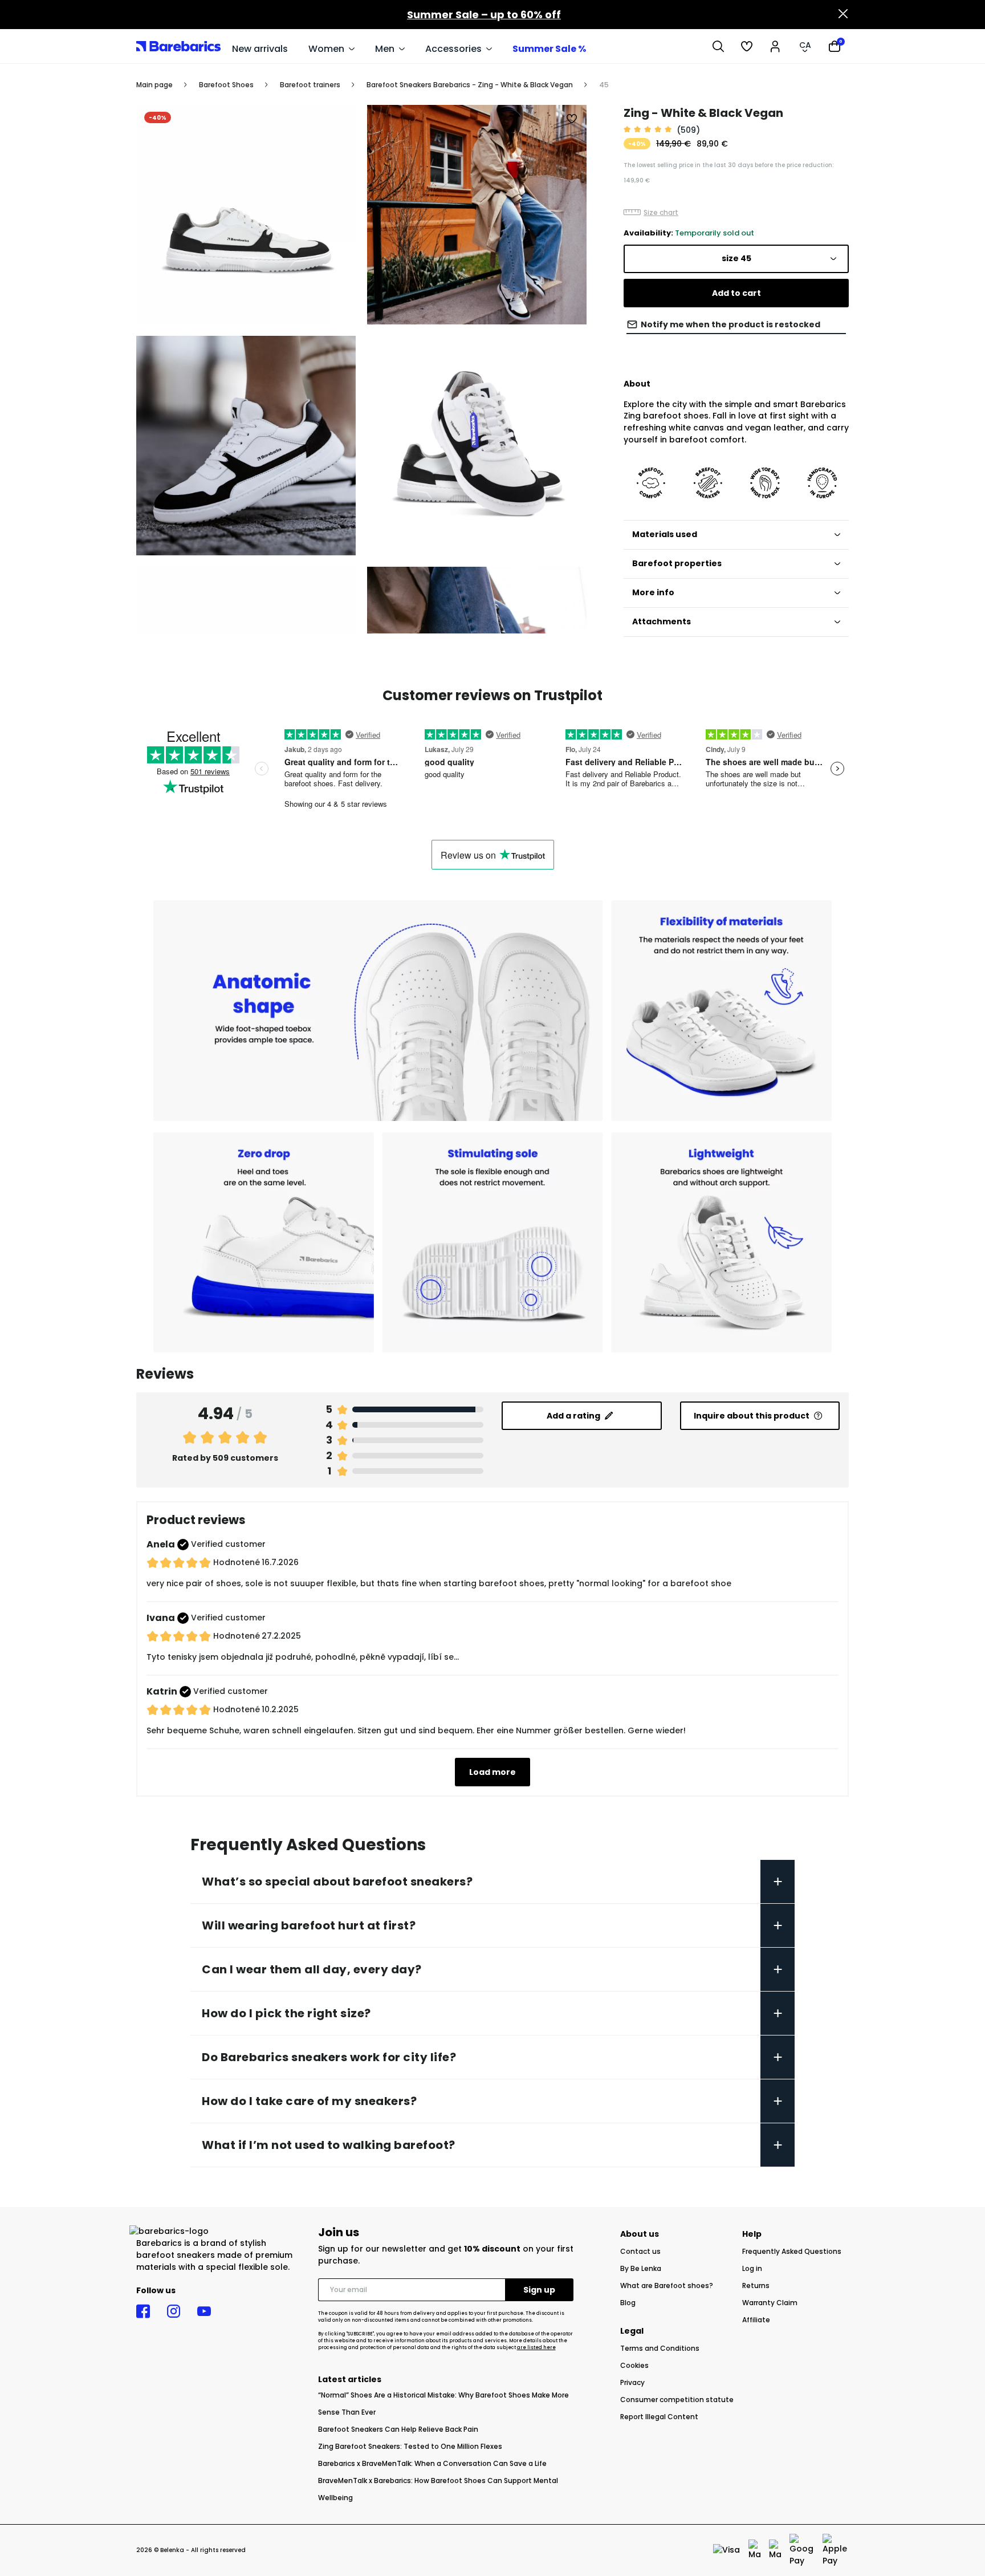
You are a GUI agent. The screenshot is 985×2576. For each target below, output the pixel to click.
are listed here (536, 2348)
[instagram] (174, 2311)
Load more (492, 1772)
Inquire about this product (752, 1416)
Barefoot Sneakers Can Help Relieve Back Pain (398, 2429)
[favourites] (747, 46)
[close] (843, 15)
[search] (718, 46)
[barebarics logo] (178, 46)
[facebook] (143, 2311)
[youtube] (204, 2311)
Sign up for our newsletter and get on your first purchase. (446, 2255)
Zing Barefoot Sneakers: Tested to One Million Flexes (410, 2446)
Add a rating (573, 1416)
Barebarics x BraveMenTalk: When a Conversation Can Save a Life (432, 2463)
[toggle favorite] (572, 119)
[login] (775, 46)
